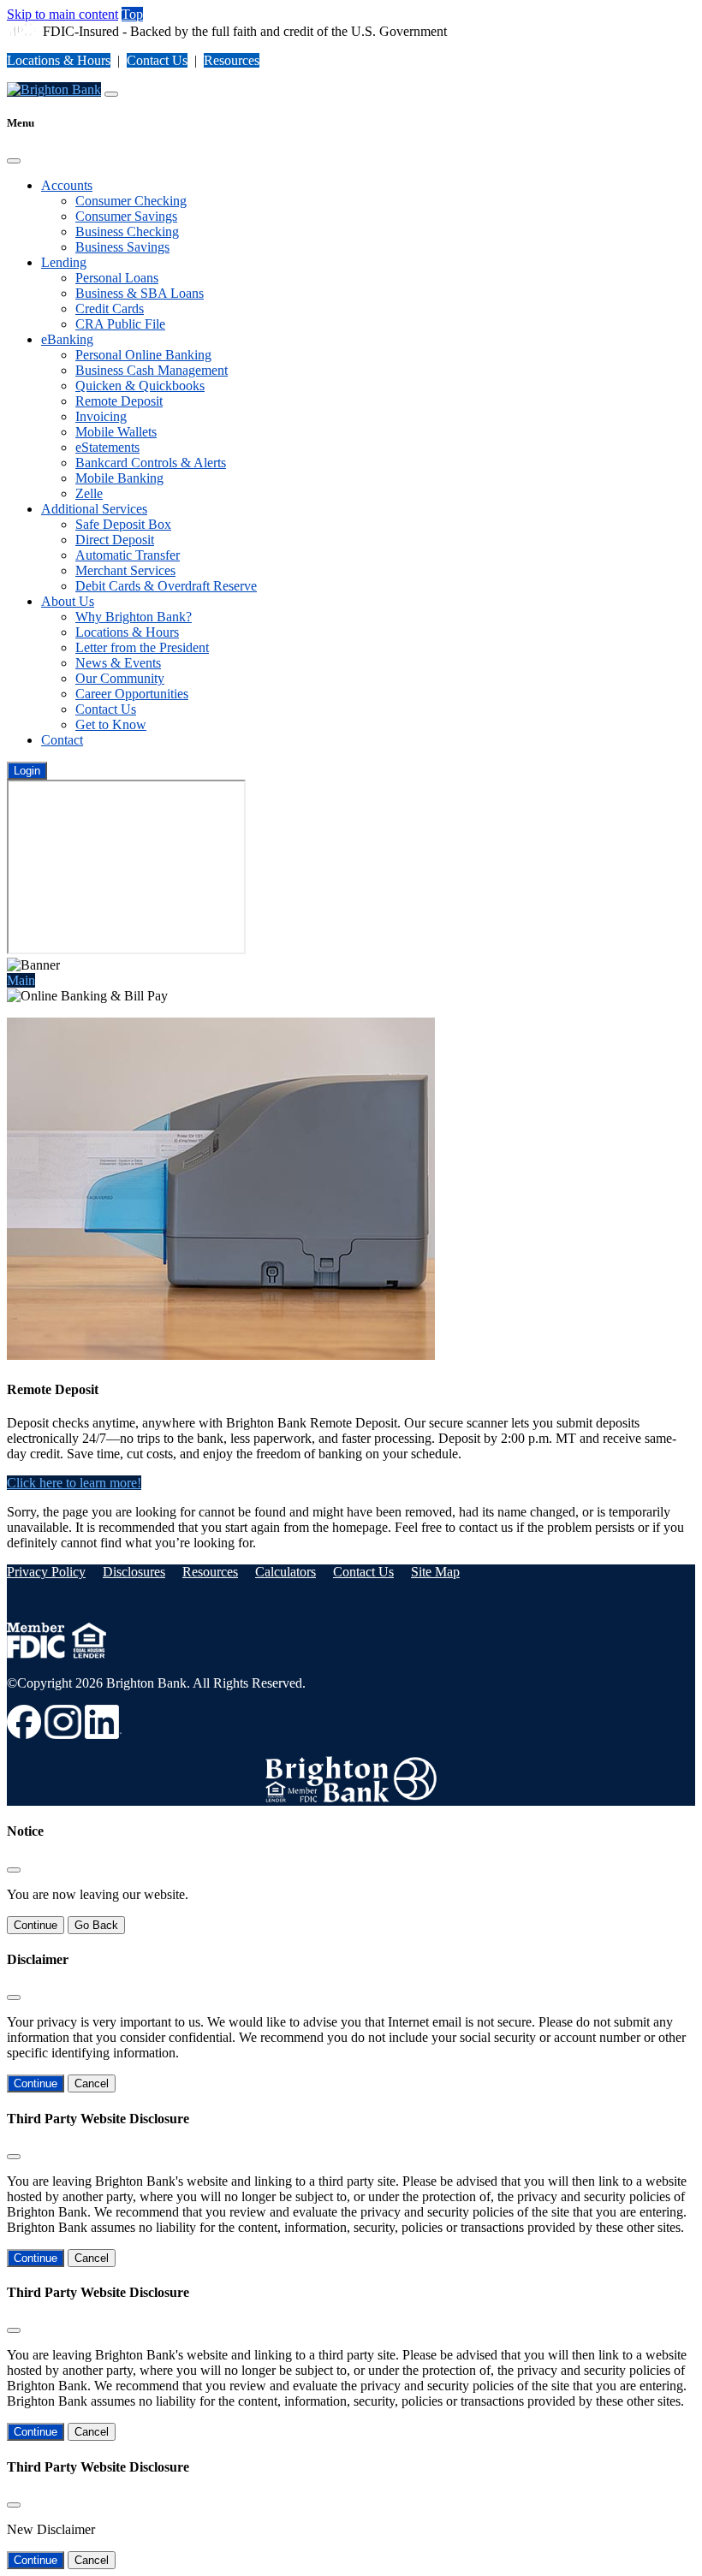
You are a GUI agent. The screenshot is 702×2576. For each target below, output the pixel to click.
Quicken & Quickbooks (140, 386)
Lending (64, 262)
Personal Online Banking (143, 355)
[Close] (14, 161)
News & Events (118, 663)
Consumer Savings (126, 216)
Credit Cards (110, 309)
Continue (36, 1925)
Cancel (92, 2083)
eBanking (67, 339)
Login (27, 771)
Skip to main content (62, 14)
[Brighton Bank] (54, 89)
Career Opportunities (132, 694)
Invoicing (101, 416)
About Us (68, 601)
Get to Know (111, 724)
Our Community (120, 678)
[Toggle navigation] (111, 94)
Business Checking (127, 231)
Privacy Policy (46, 1572)
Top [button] (132, 14)
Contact (62, 740)
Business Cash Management (152, 370)
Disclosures (134, 1572)
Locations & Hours (59, 60)
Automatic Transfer (128, 555)
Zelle (89, 493)
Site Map (435, 1572)
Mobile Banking (119, 478)
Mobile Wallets (116, 432)
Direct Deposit (115, 540)
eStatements (107, 447)
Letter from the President (142, 647)
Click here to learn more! (74, 1483)
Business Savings (122, 247)
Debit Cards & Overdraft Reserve (166, 586)
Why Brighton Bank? (134, 617)
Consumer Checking (131, 201)
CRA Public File (120, 324)
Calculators (286, 1572)
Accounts (67, 185)
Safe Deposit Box (123, 524)
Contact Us (157, 60)
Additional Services (94, 509)
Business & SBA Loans (140, 293)
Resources (232, 60)
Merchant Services (125, 570)
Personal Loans (117, 278)
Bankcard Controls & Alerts (151, 463)
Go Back (96, 1925)
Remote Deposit (119, 401)
